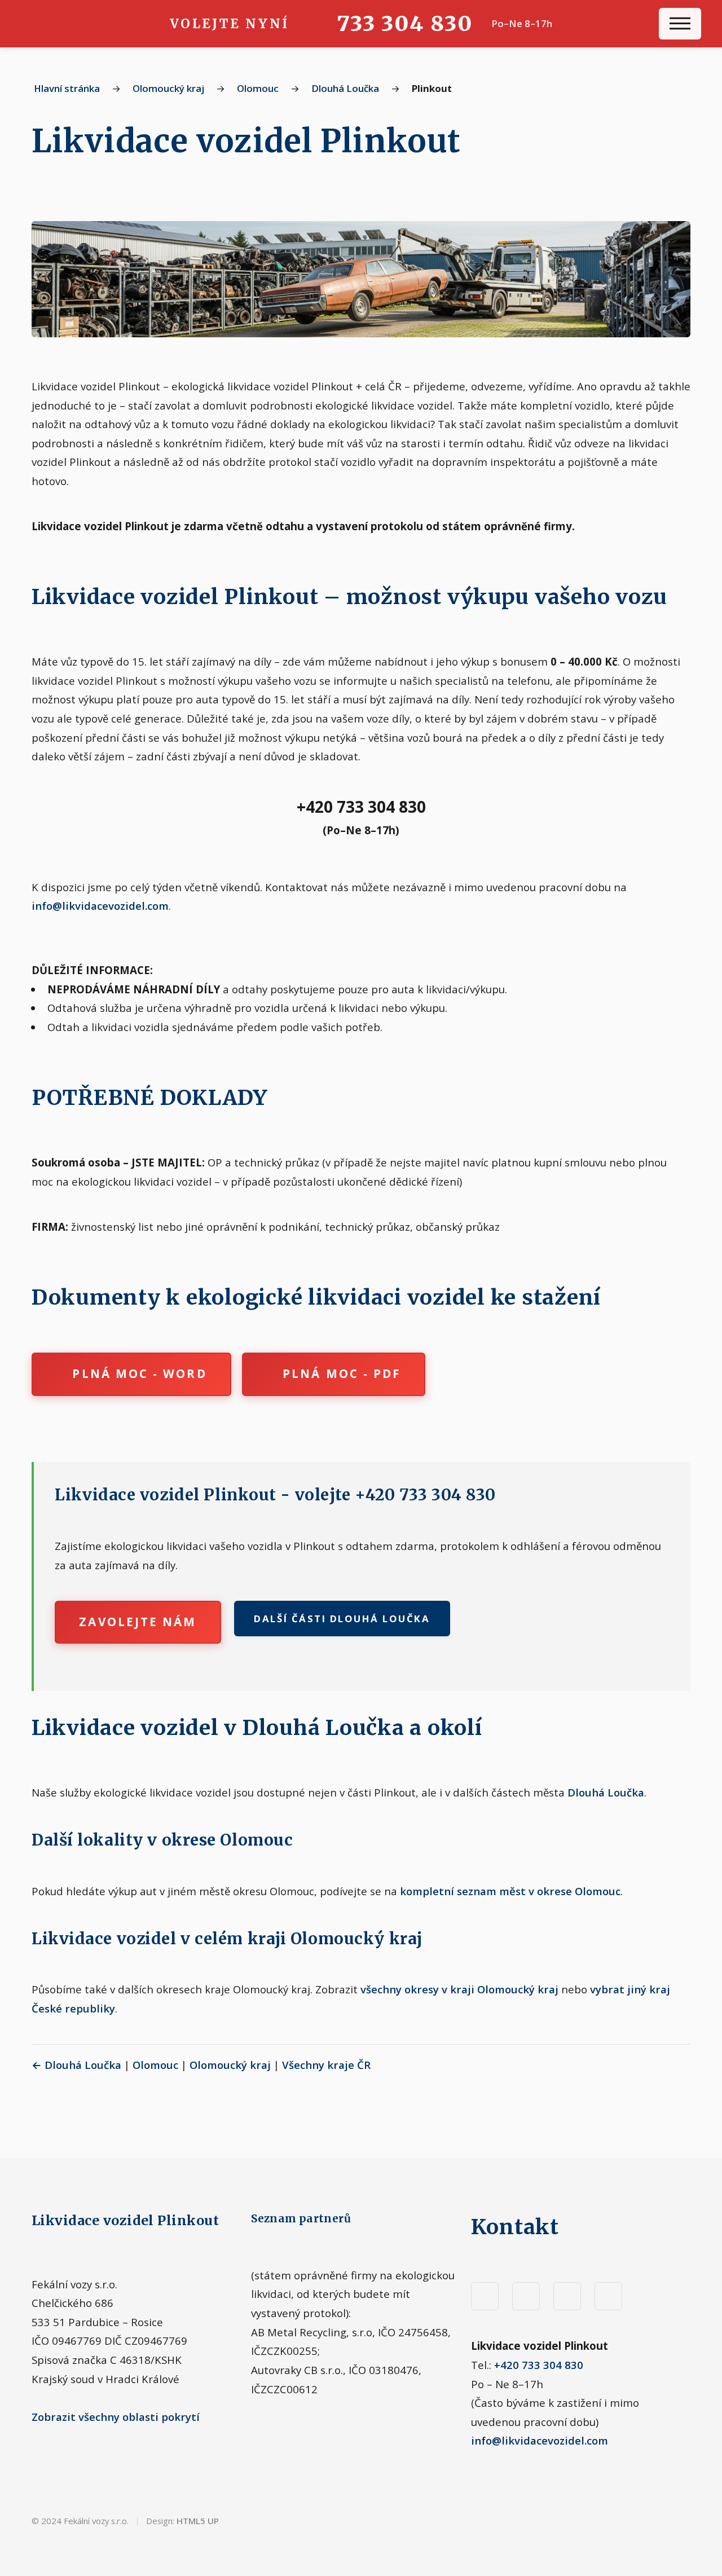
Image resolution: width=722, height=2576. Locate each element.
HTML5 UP (198, 2521)
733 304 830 (404, 23)
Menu (680, 24)
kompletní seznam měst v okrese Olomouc (510, 1891)
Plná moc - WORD (139, 1373)
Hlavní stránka (67, 88)
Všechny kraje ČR (326, 2065)
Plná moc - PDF (342, 1373)
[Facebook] (485, 2296)
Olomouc (258, 88)
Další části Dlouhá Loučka (342, 1619)
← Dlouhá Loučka (76, 2065)
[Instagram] (526, 2296)
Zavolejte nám (138, 1622)
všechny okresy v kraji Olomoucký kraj (459, 1989)
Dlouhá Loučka (345, 88)
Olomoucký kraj (168, 88)
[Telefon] (567, 2296)
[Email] (608, 2296)
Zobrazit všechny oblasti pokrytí (116, 2417)
